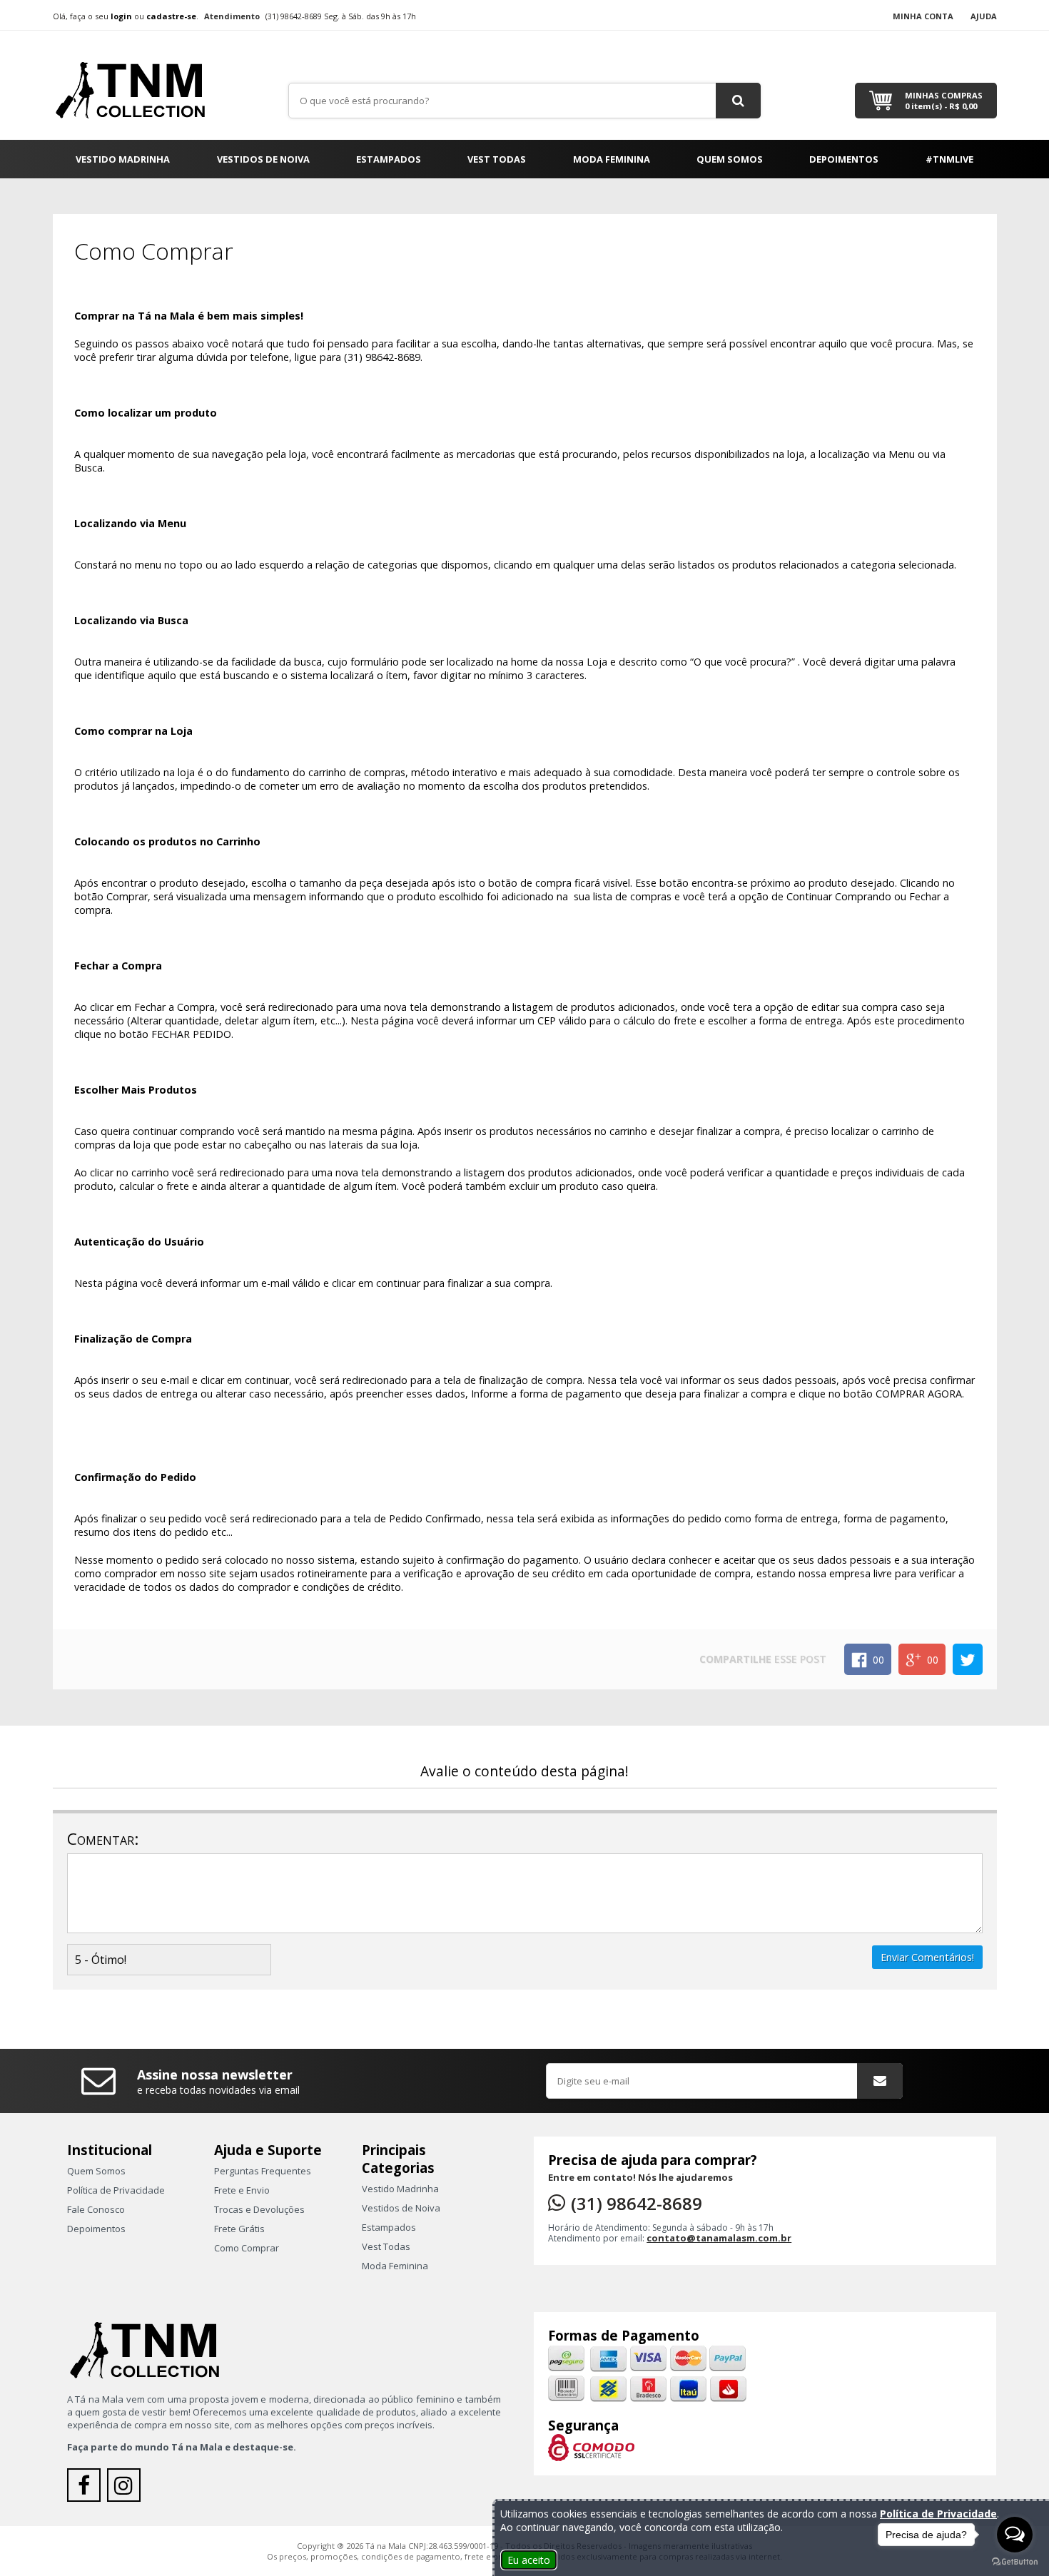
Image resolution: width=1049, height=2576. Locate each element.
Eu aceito (529, 2560)
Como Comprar (247, 2248)
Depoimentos (844, 159)
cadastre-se (171, 16)
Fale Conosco (96, 2209)
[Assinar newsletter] (880, 2081)
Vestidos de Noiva (263, 159)
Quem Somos (730, 159)
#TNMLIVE (949, 159)
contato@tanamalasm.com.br (719, 2238)
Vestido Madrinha (123, 159)
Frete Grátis (239, 2229)
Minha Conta (923, 16)
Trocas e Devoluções (259, 2209)
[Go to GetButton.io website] (1015, 2562)
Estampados (389, 159)
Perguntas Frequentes (263, 2171)
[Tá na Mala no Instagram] (126, 2489)
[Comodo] (591, 2447)
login (121, 16)
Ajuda (984, 16)
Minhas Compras (944, 101)
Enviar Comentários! (927, 1957)
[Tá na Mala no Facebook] (87, 2489)
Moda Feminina (612, 159)
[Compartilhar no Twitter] (968, 1659)
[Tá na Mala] (138, 84)
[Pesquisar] (738, 101)
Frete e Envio (242, 2190)
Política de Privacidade (116, 2190)
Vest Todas (497, 159)
